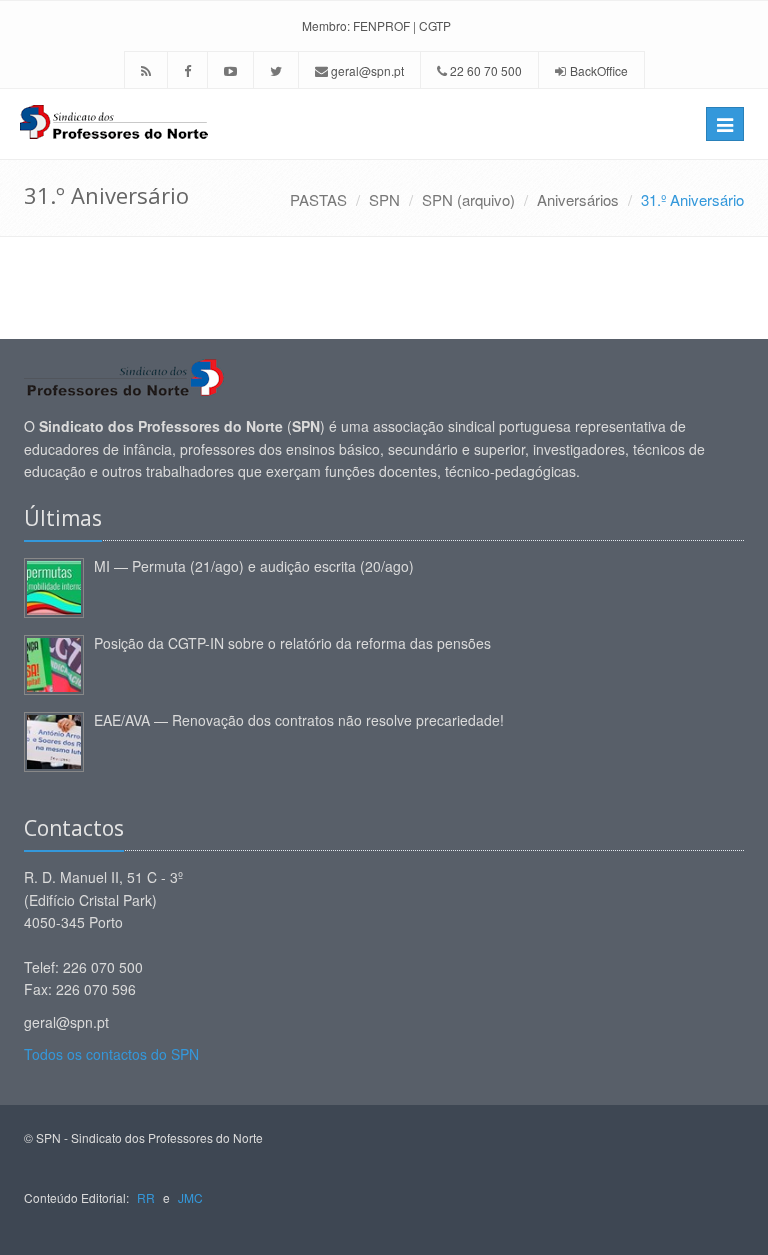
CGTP (435, 25)
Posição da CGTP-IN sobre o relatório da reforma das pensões (292, 643)
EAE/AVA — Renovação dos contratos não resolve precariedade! (299, 720)
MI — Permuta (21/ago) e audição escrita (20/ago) (254, 566)
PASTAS (318, 199)
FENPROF (381, 25)
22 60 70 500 (484, 70)
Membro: (326, 25)
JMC (190, 1197)
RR (146, 1197)
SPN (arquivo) (468, 199)
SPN (384, 199)
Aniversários (578, 199)
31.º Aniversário (692, 199)
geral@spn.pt (366, 70)
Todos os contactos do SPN (111, 1054)
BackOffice (599, 70)
